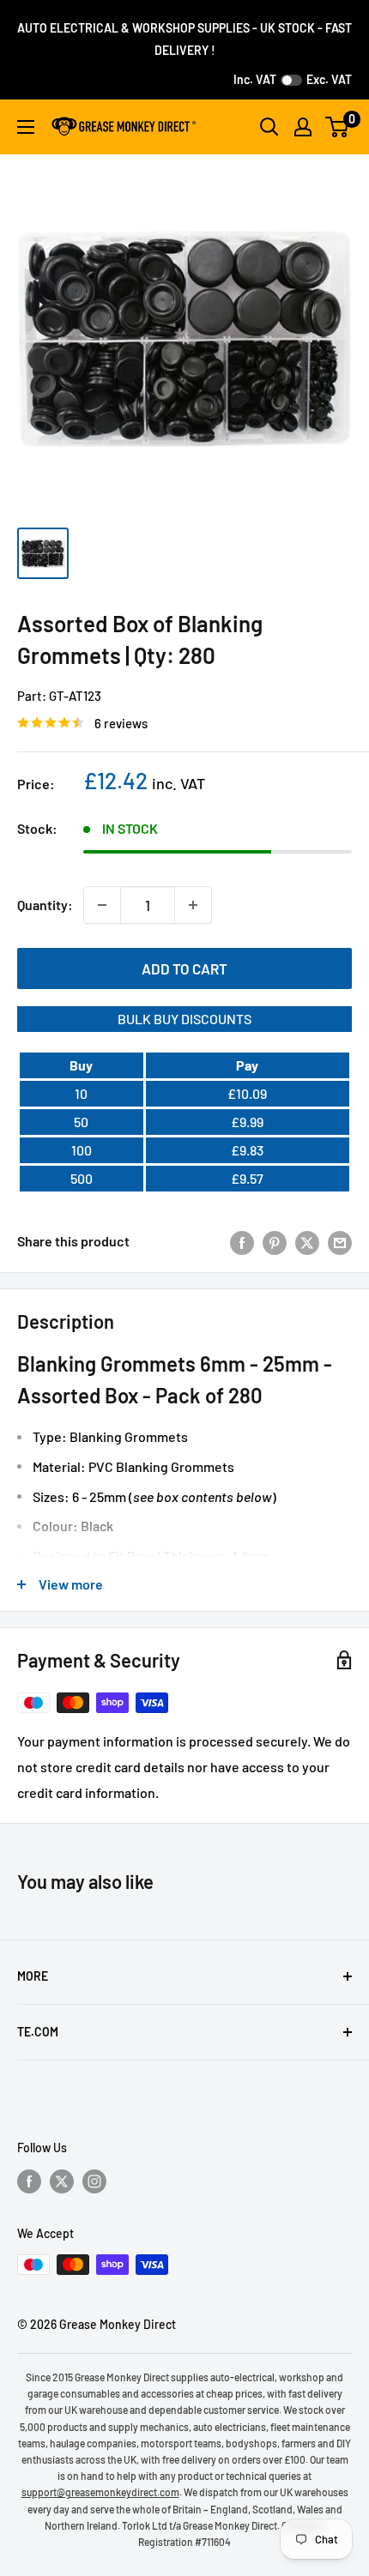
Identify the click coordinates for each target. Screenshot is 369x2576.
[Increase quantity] (193, 905)
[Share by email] (340, 1242)
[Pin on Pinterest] (275, 1242)
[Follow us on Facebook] (29, 2181)
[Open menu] (26, 127)
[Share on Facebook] (242, 1242)
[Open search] (269, 127)
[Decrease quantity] (102, 905)
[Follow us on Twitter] (62, 2181)
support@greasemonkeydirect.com (100, 2492)
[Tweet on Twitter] (307, 1242)
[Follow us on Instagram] (94, 2181)
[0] (338, 127)
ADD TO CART (184, 968)
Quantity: (45, 905)
